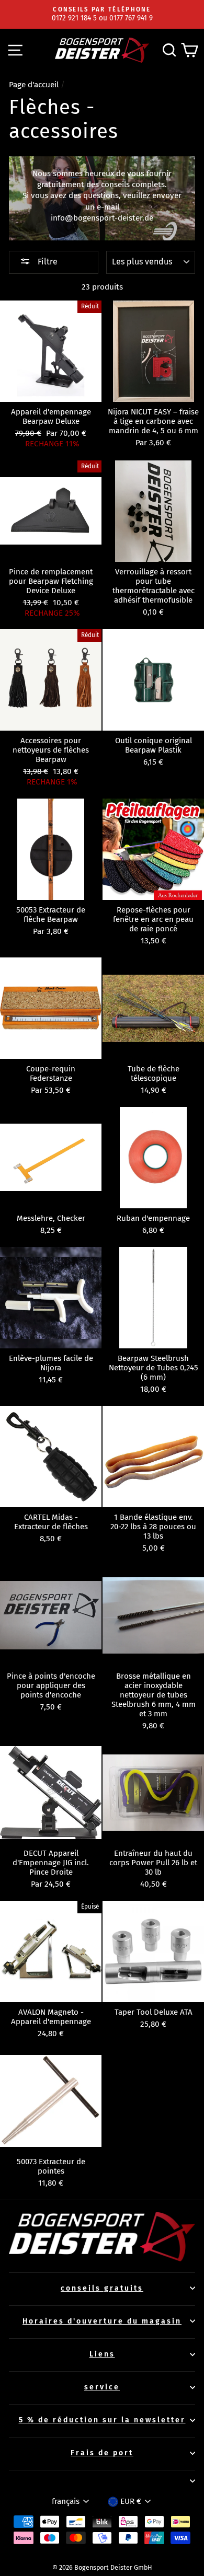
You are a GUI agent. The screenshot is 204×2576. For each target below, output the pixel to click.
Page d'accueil (34, 85)
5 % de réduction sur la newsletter (102, 2420)
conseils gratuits (102, 2288)
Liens (102, 2354)
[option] (102, 14)
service (102, 2387)
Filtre (47, 262)
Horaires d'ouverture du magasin (102, 2321)
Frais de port (102, 2453)
